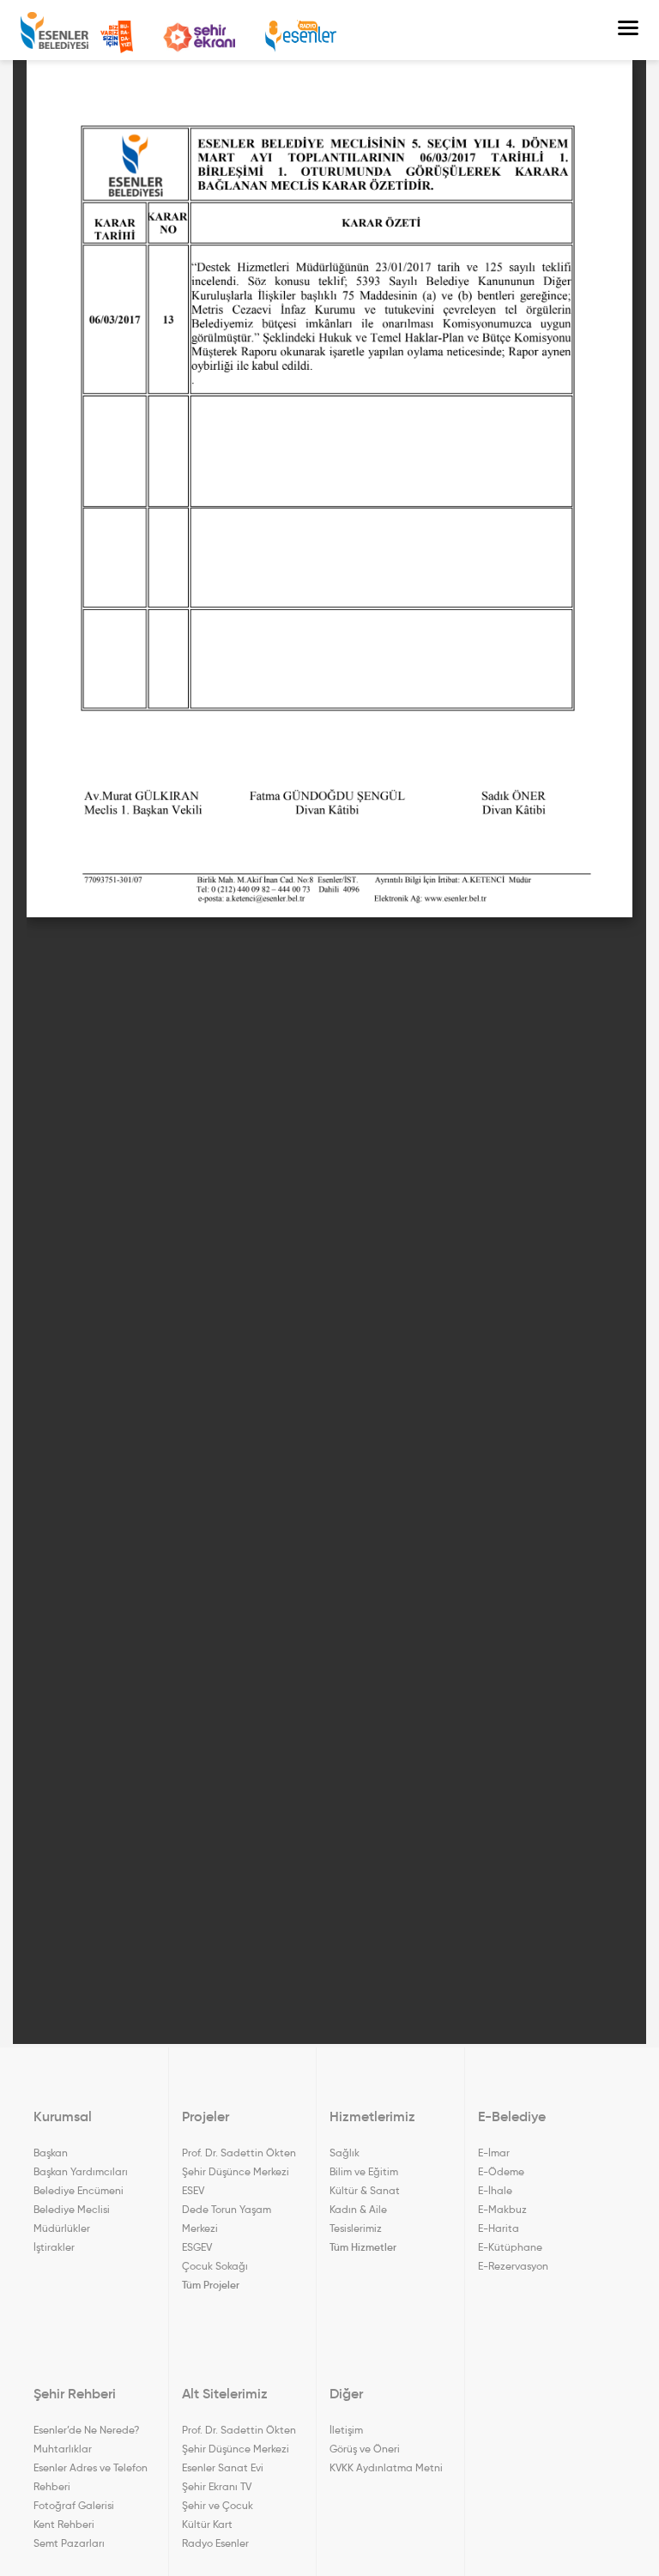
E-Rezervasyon (513, 2266)
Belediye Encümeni (79, 2190)
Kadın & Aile (358, 2209)
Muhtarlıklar (63, 2449)
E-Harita (499, 2228)
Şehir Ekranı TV (199, 37)
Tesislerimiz (356, 2228)
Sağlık (345, 2153)
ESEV (193, 2190)
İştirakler (54, 2247)
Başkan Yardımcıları (81, 2171)
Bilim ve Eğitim (364, 2171)
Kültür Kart (207, 2524)
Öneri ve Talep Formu (117, 37)
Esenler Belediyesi (54, 30)
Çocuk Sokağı (215, 2266)
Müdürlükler (62, 2228)
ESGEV (197, 2247)
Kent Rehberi (64, 2524)
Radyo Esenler (301, 36)
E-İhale (495, 2190)
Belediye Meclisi (72, 2209)
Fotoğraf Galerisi (74, 2505)
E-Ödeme (501, 2171)
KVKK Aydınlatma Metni (386, 2467)
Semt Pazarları (69, 2543)
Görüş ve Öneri (365, 2449)
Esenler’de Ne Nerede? (86, 2430)
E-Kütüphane (510, 2247)
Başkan (51, 2153)
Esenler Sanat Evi (223, 2467)
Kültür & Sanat (365, 2190)
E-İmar (494, 2153)
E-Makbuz (502, 2209)
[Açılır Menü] (628, 30)
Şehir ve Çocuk (218, 2505)
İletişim (346, 2430)
